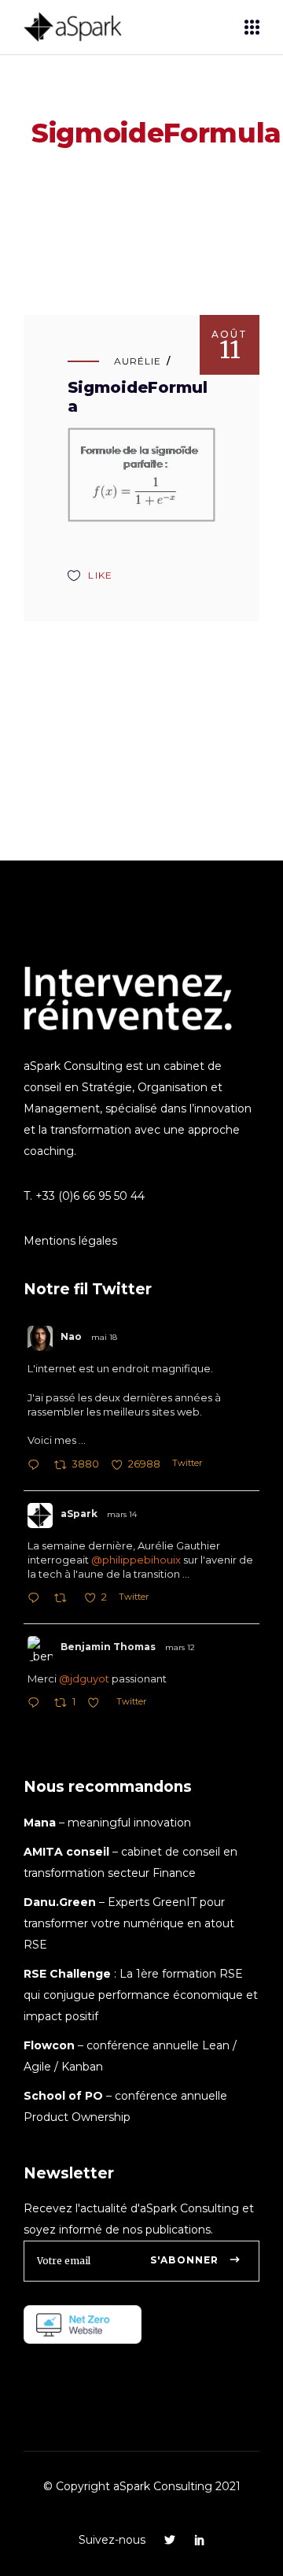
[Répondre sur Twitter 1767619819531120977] (37, 1704)
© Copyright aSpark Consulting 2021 (142, 2486)
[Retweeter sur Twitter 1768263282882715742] (65, 1599)
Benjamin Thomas (108, 1647)
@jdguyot (84, 1678)
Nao (71, 1336)
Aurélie (138, 361)
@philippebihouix (136, 1560)
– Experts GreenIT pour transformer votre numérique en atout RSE (129, 1923)
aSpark (79, 1514)
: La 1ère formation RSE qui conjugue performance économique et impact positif (141, 1995)
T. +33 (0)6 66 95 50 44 (84, 1196)
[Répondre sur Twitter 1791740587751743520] (37, 1466)
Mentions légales (70, 1241)
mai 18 (104, 1337)
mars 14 (122, 1514)
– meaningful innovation (107, 1823)
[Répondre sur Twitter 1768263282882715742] (37, 1599)
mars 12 (180, 1647)
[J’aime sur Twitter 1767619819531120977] (98, 1704)
